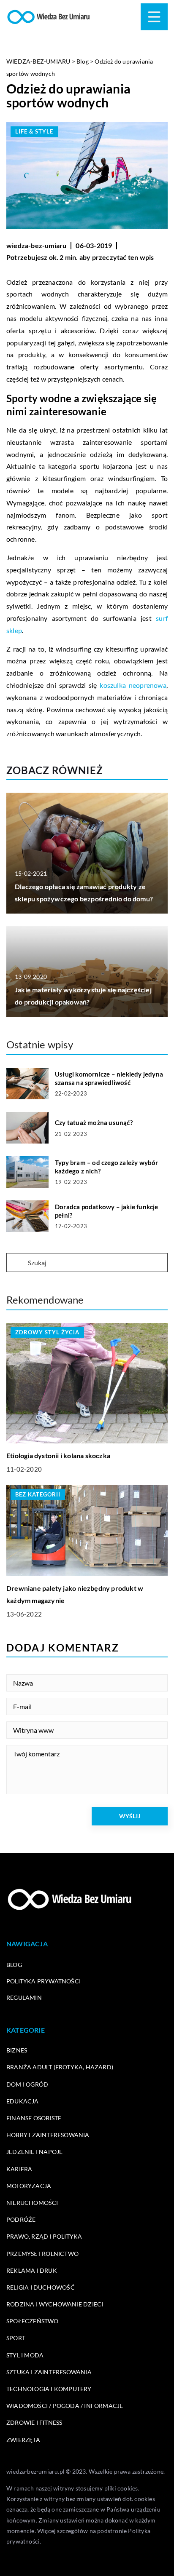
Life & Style (34, 131)
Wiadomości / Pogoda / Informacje (65, 2406)
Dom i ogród (27, 2084)
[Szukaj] (16, 1263)
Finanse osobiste (34, 2118)
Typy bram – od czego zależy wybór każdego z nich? (107, 1167)
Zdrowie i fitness (34, 2422)
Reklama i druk (32, 2270)
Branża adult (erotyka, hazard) (60, 2067)
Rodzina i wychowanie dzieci (55, 2304)
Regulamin (24, 1997)
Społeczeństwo (33, 2321)
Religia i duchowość (41, 2287)
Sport (16, 2338)
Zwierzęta (23, 2440)
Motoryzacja (29, 2186)
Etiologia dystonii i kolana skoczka (58, 1455)
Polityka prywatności (43, 1981)
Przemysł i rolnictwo (42, 2254)
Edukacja (23, 2101)
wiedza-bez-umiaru (36, 245)
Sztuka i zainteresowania (49, 2372)
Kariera (19, 2169)
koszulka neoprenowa (133, 685)
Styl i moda (25, 2355)
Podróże (21, 2219)
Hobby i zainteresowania (48, 2135)
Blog (14, 1965)
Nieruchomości (32, 2203)
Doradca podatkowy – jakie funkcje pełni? (107, 1211)
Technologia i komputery (49, 2389)
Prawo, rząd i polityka (44, 2236)
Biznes (17, 2050)
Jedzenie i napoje (34, 2152)
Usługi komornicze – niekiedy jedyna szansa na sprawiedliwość (109, 1078)
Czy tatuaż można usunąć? (94, 1122)
